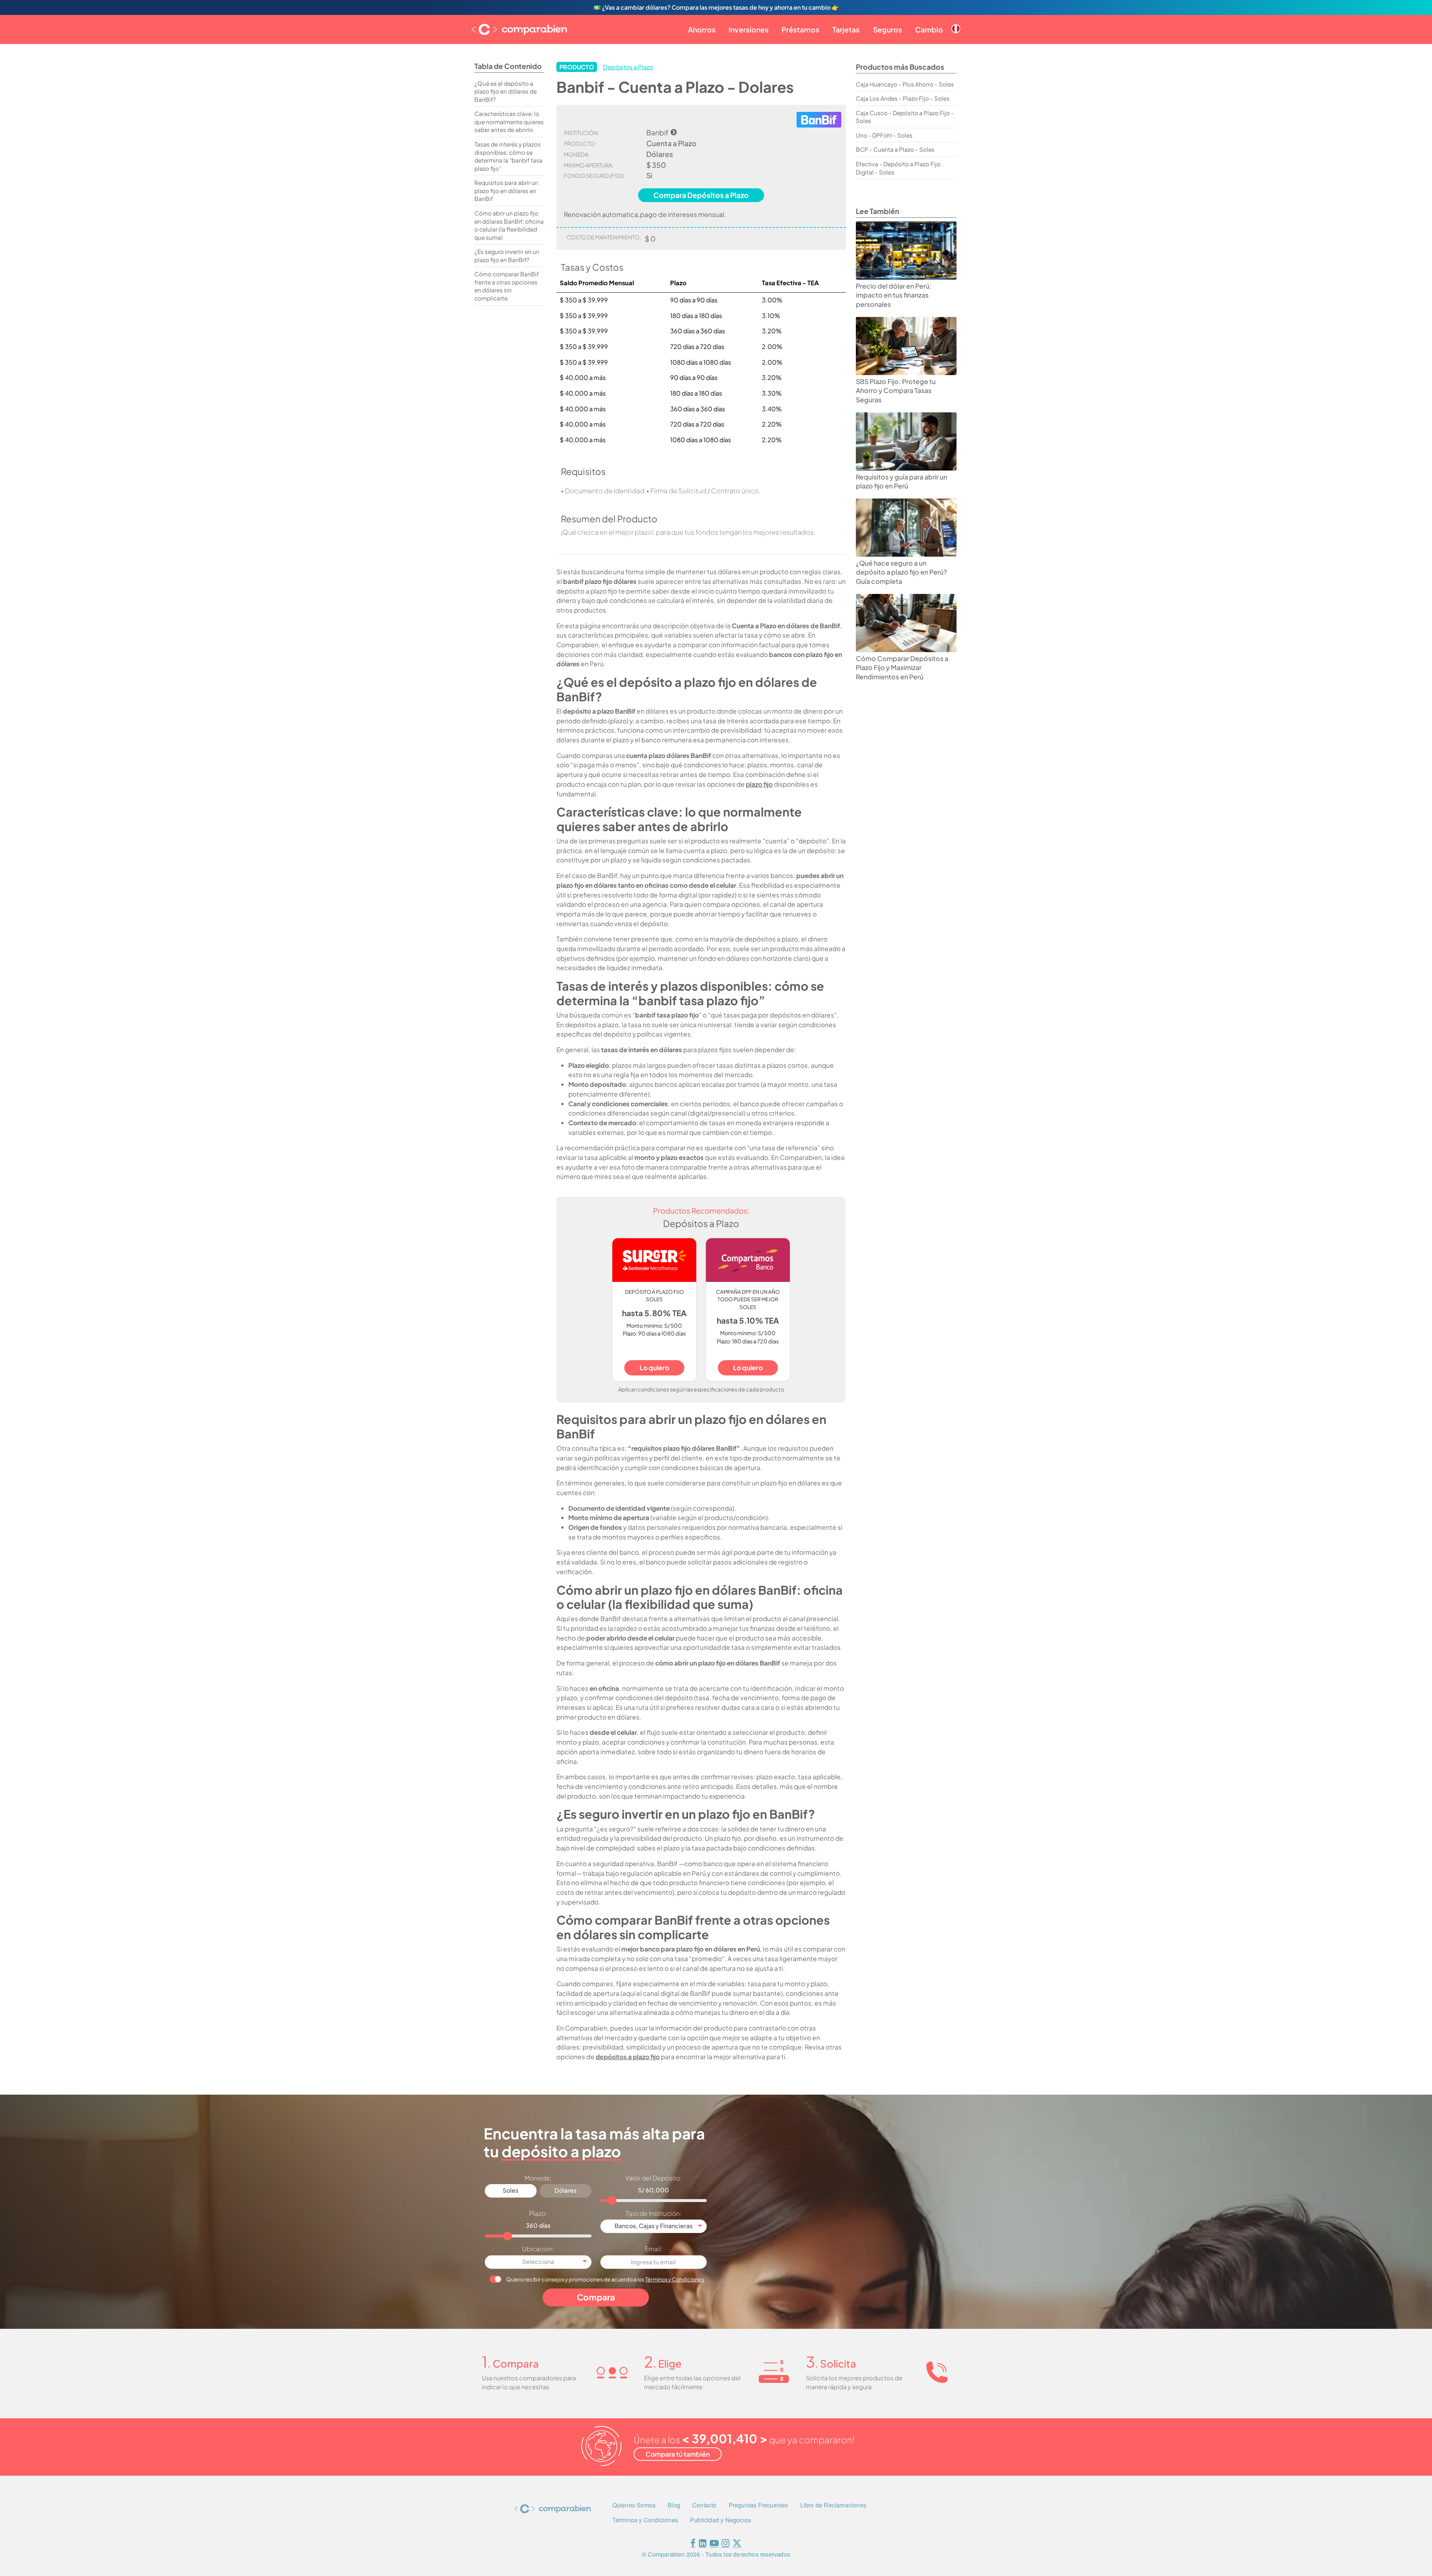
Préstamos (800, 29)
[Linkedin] (703, 2544)
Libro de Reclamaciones (833, 2505)
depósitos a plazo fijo (628, 2057)
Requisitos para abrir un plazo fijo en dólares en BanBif (506, 191)
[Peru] (956, 23)
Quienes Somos (634, 2505)
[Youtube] (714, 2544)
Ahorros (702, 29)
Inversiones (749, 29)
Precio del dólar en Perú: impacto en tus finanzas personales (894, 295)
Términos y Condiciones (675, 2279)
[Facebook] (693, 2544)
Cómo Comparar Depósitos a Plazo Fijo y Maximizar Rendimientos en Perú (902, 668)
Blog (674, 2505)
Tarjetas (846, 29)
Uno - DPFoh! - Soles (884, 135)
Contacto (704, 2505)
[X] (737, 2544)
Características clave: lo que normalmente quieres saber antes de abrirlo (509, 122)
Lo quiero (654, 1368)
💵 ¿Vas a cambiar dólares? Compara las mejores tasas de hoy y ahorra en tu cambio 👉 (716, 7)
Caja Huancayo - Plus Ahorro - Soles (905, 84)
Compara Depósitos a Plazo (701, 195)
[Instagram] (726, 2544)
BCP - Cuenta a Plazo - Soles (895, 149)
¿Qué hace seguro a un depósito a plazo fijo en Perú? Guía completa (901, 572)
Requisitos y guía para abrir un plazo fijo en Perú (902, 482)
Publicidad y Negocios (720, 2520)
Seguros (888, 29)
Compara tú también (678, 2454)
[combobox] (654, 2226)
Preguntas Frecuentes (759, 2505)
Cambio (929, 29)
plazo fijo (759, 784)
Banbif (657, 132)
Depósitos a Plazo (628, 67)
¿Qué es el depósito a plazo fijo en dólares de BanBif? (505, 91)
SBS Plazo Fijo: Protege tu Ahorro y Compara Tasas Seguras (896, 391)
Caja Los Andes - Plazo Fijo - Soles (903, 98)
